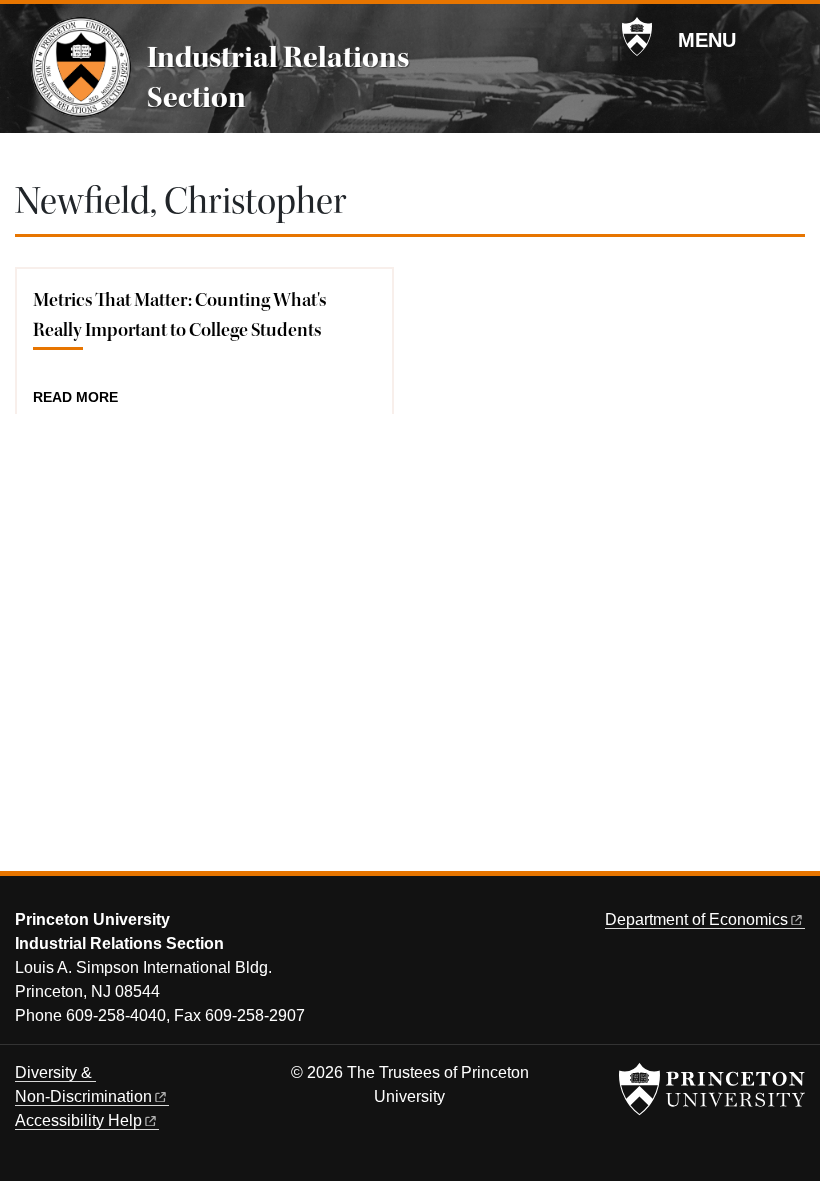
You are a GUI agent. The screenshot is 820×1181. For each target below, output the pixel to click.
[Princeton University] (637, 37)
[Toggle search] (792, 39)
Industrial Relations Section (278, 77)
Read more (75, 398)
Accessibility (78, 1120)
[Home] (81, 67)
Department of (696, 919)
